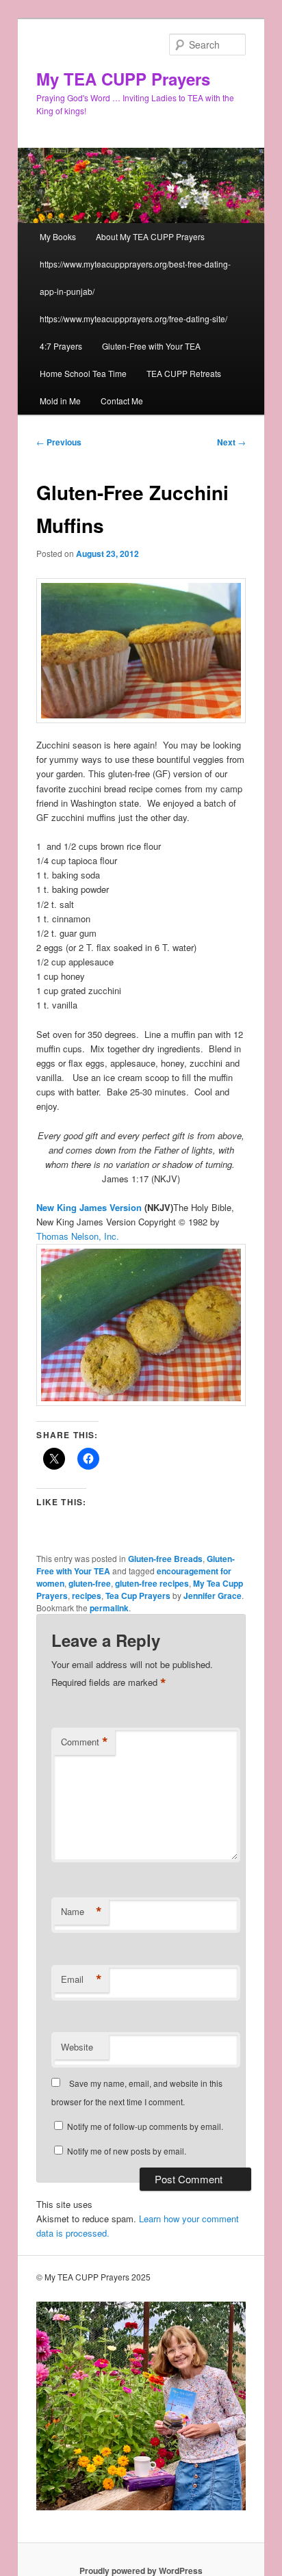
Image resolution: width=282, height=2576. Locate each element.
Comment (85, 1742)
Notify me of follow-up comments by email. (145, 2126)
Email (81, 1979)
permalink (109, 1608)
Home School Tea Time (83, 373)
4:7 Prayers (61, 346)
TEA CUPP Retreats (184, 373)
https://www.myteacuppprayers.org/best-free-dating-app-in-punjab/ (135, 277)
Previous (59, 442)
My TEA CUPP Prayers (123, 79)
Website (77, 2047)
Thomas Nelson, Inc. (78, 1236)
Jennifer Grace (213, 1596)
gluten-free (90, 1583)
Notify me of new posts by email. (127, 2151)
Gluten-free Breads (165, 1559)
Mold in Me (60, 401)
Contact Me (122, 401)
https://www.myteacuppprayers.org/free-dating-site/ (133, 318)
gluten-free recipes (152, 1583)
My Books (58, 236)
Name (81, 1912)
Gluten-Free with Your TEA (151, 346)
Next (231, 442)
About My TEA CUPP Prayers (150, 236)
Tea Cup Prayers (138, 1596)
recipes (87, 1596)
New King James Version (89, 1207)
